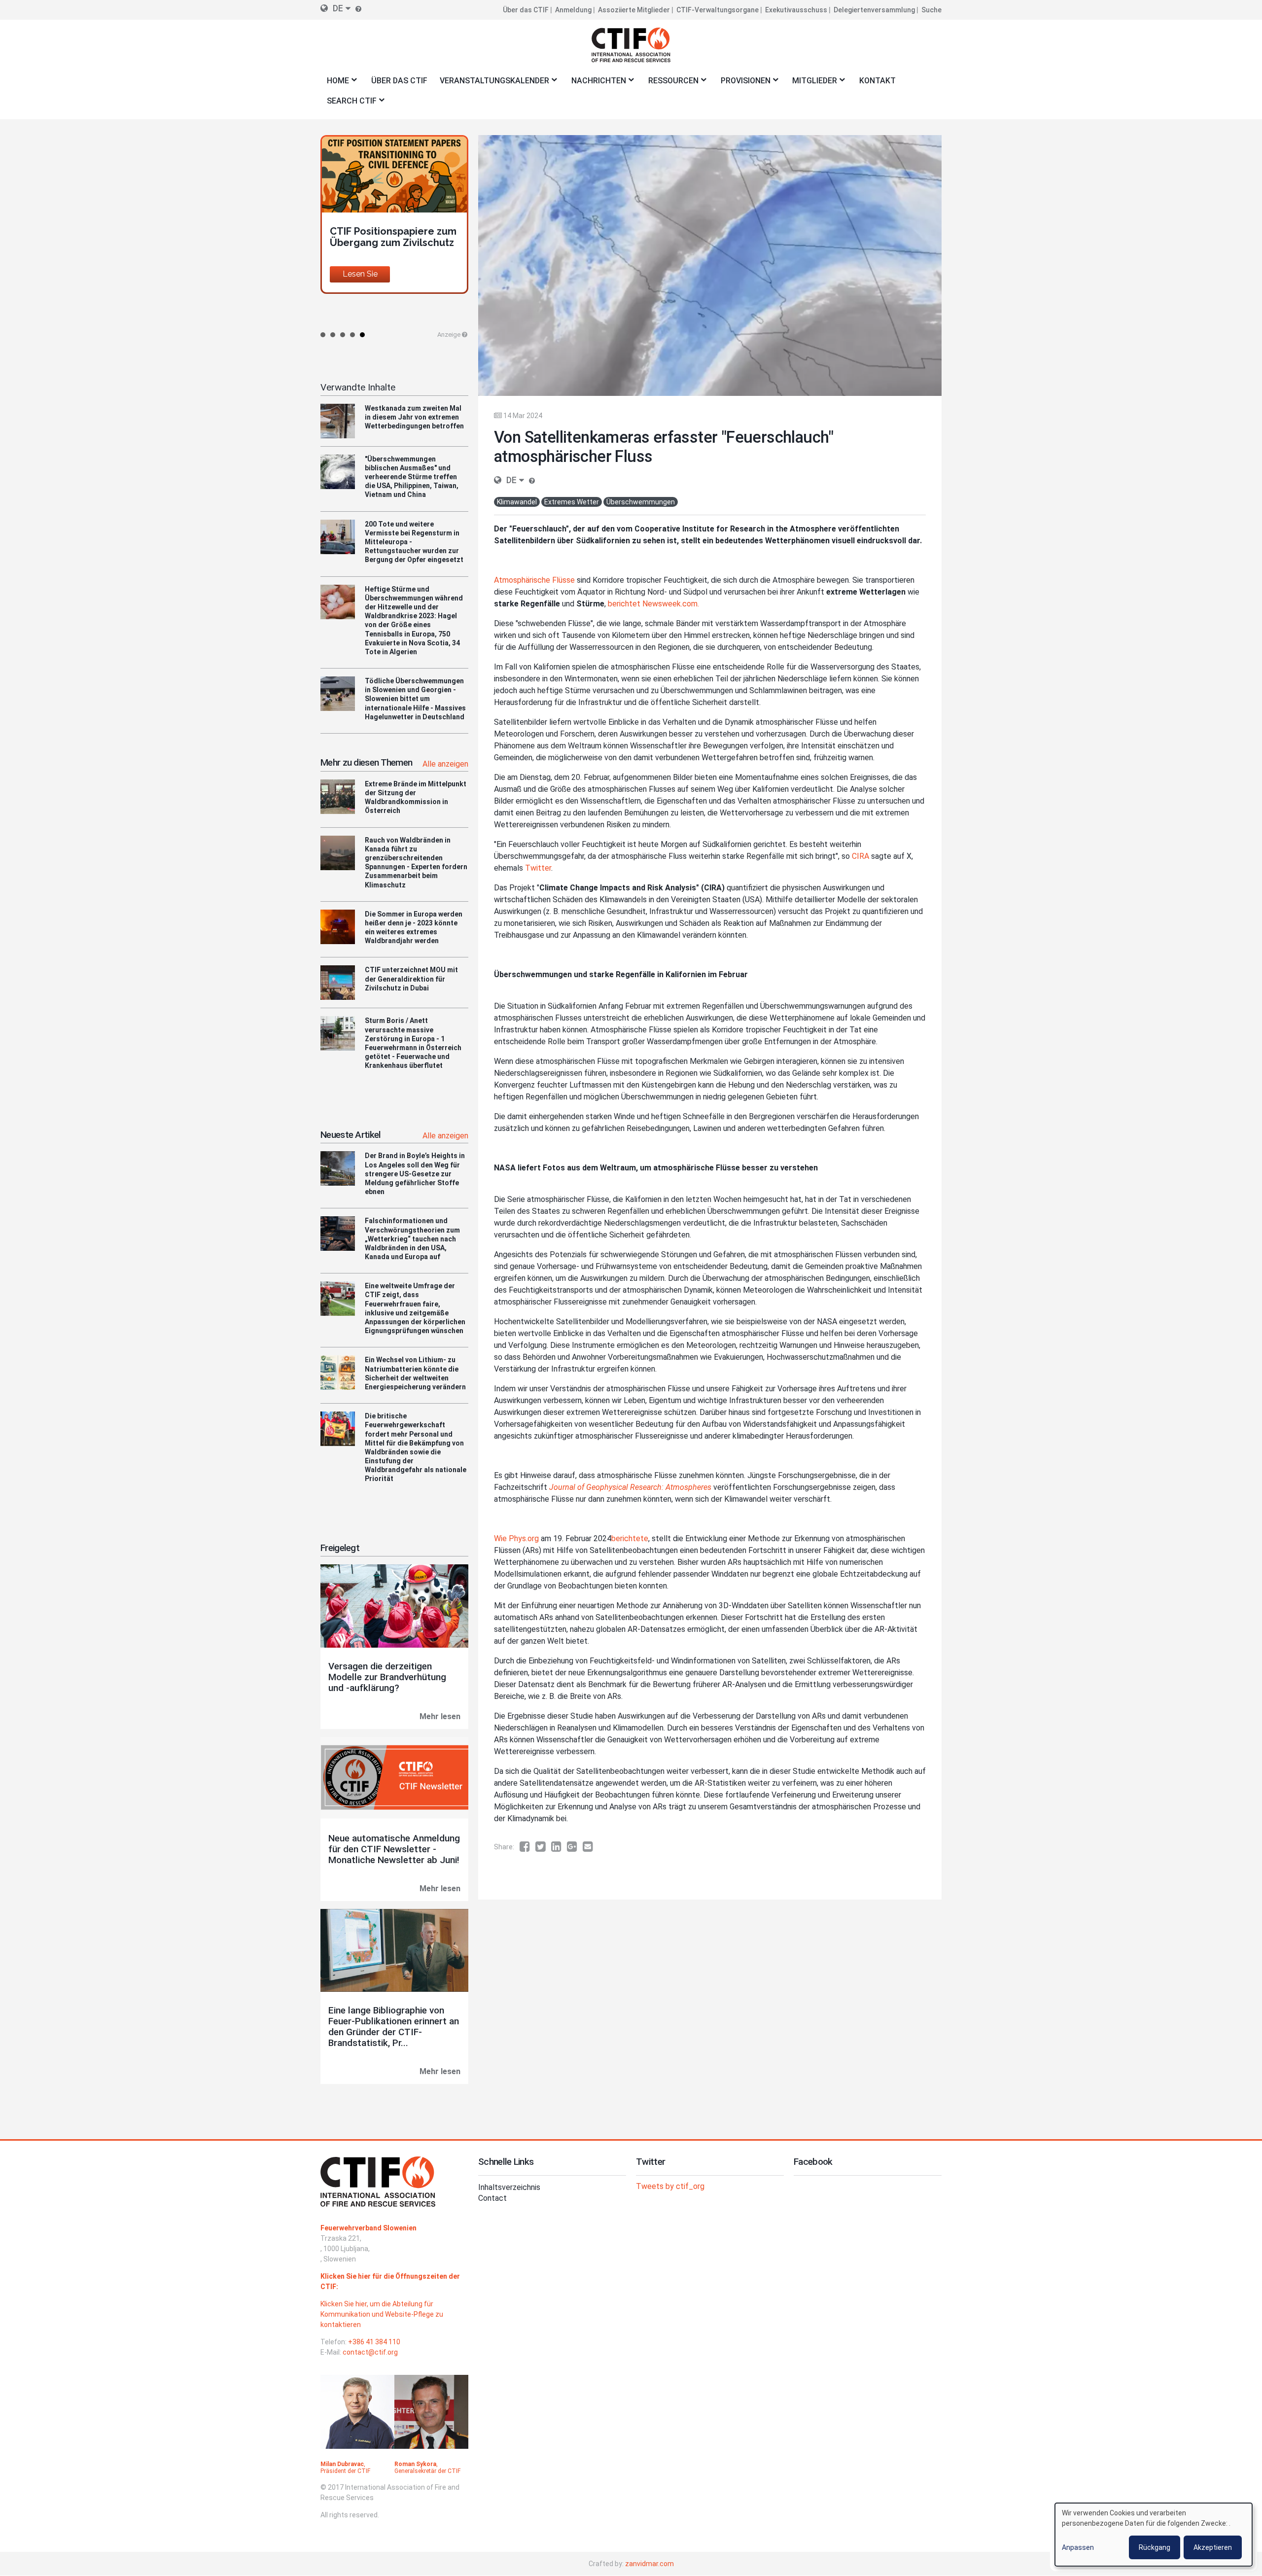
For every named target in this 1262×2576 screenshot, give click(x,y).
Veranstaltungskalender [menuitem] (491, 84)
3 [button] (343, 335)
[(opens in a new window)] (527, 1847)
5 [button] (362, 335)
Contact (492, 2198)
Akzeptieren (1213, 2547)
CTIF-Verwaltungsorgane (718, 10)
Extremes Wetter (572, 502)
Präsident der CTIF (345, 2471)
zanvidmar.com (649, 2564)
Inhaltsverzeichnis (509, 2187)
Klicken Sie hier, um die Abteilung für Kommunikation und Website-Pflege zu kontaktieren (382, 2314)
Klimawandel (517, 502)
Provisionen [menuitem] (742, 84)
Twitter (538, 868)
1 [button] (323, 335)
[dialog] (1154, 2535)
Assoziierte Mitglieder (634, 10)
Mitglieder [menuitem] (812, 84)
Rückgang (1155, 2547)
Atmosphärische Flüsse (534, 580)
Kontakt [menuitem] (877, 81)
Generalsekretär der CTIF (427, 2471)
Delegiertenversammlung (874, 10)
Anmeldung (573, 10)
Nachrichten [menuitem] (596, 84)
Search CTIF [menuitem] (349, 104)
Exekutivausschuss (796, 10)
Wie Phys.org (516, 1538)
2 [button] (333, 335)
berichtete (630, 1538)
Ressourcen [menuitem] (670, 84)
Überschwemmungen (641, 502)
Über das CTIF (526, 10)
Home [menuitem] (335, 84)
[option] (394, 225)
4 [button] (352, 335)
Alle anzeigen (445, 764)
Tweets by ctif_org (670, 2186)
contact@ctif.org (370, 2352)
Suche (931, 10)
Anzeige (449, 335)
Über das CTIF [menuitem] (399, 81)
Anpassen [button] (1078, 2547)
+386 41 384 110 (374, 2342)
